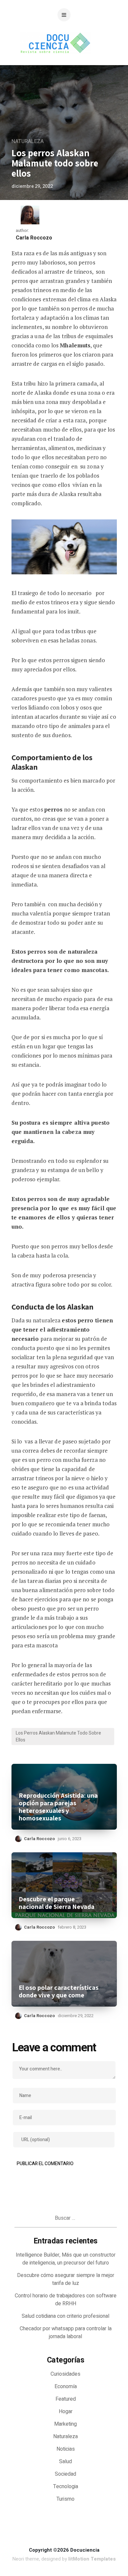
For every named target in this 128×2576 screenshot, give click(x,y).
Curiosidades (65, 2374)
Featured (66, 2399)
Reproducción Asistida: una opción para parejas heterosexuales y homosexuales (58, 1807)
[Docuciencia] (64, 60)
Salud (65, 2462)
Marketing (65, 2424)
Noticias (66, 2449)
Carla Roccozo (34, 238)
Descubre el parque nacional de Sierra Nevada (57, 1903)
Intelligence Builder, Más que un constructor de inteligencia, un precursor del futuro (66, 2259)
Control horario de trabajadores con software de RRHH (66, 2300)
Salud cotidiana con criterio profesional (65, 2316)
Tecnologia (66, 2487)
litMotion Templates (92, 2559)
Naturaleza (28, 141)
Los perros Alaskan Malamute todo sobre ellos (58, 1737)
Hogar (66, 2412)
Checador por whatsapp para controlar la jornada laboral (66, 2333)
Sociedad (65, 2474)
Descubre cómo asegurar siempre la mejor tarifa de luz (66, 2279)
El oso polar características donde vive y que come (59, 1991)
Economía (66, 2387)
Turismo (65, 2499)
